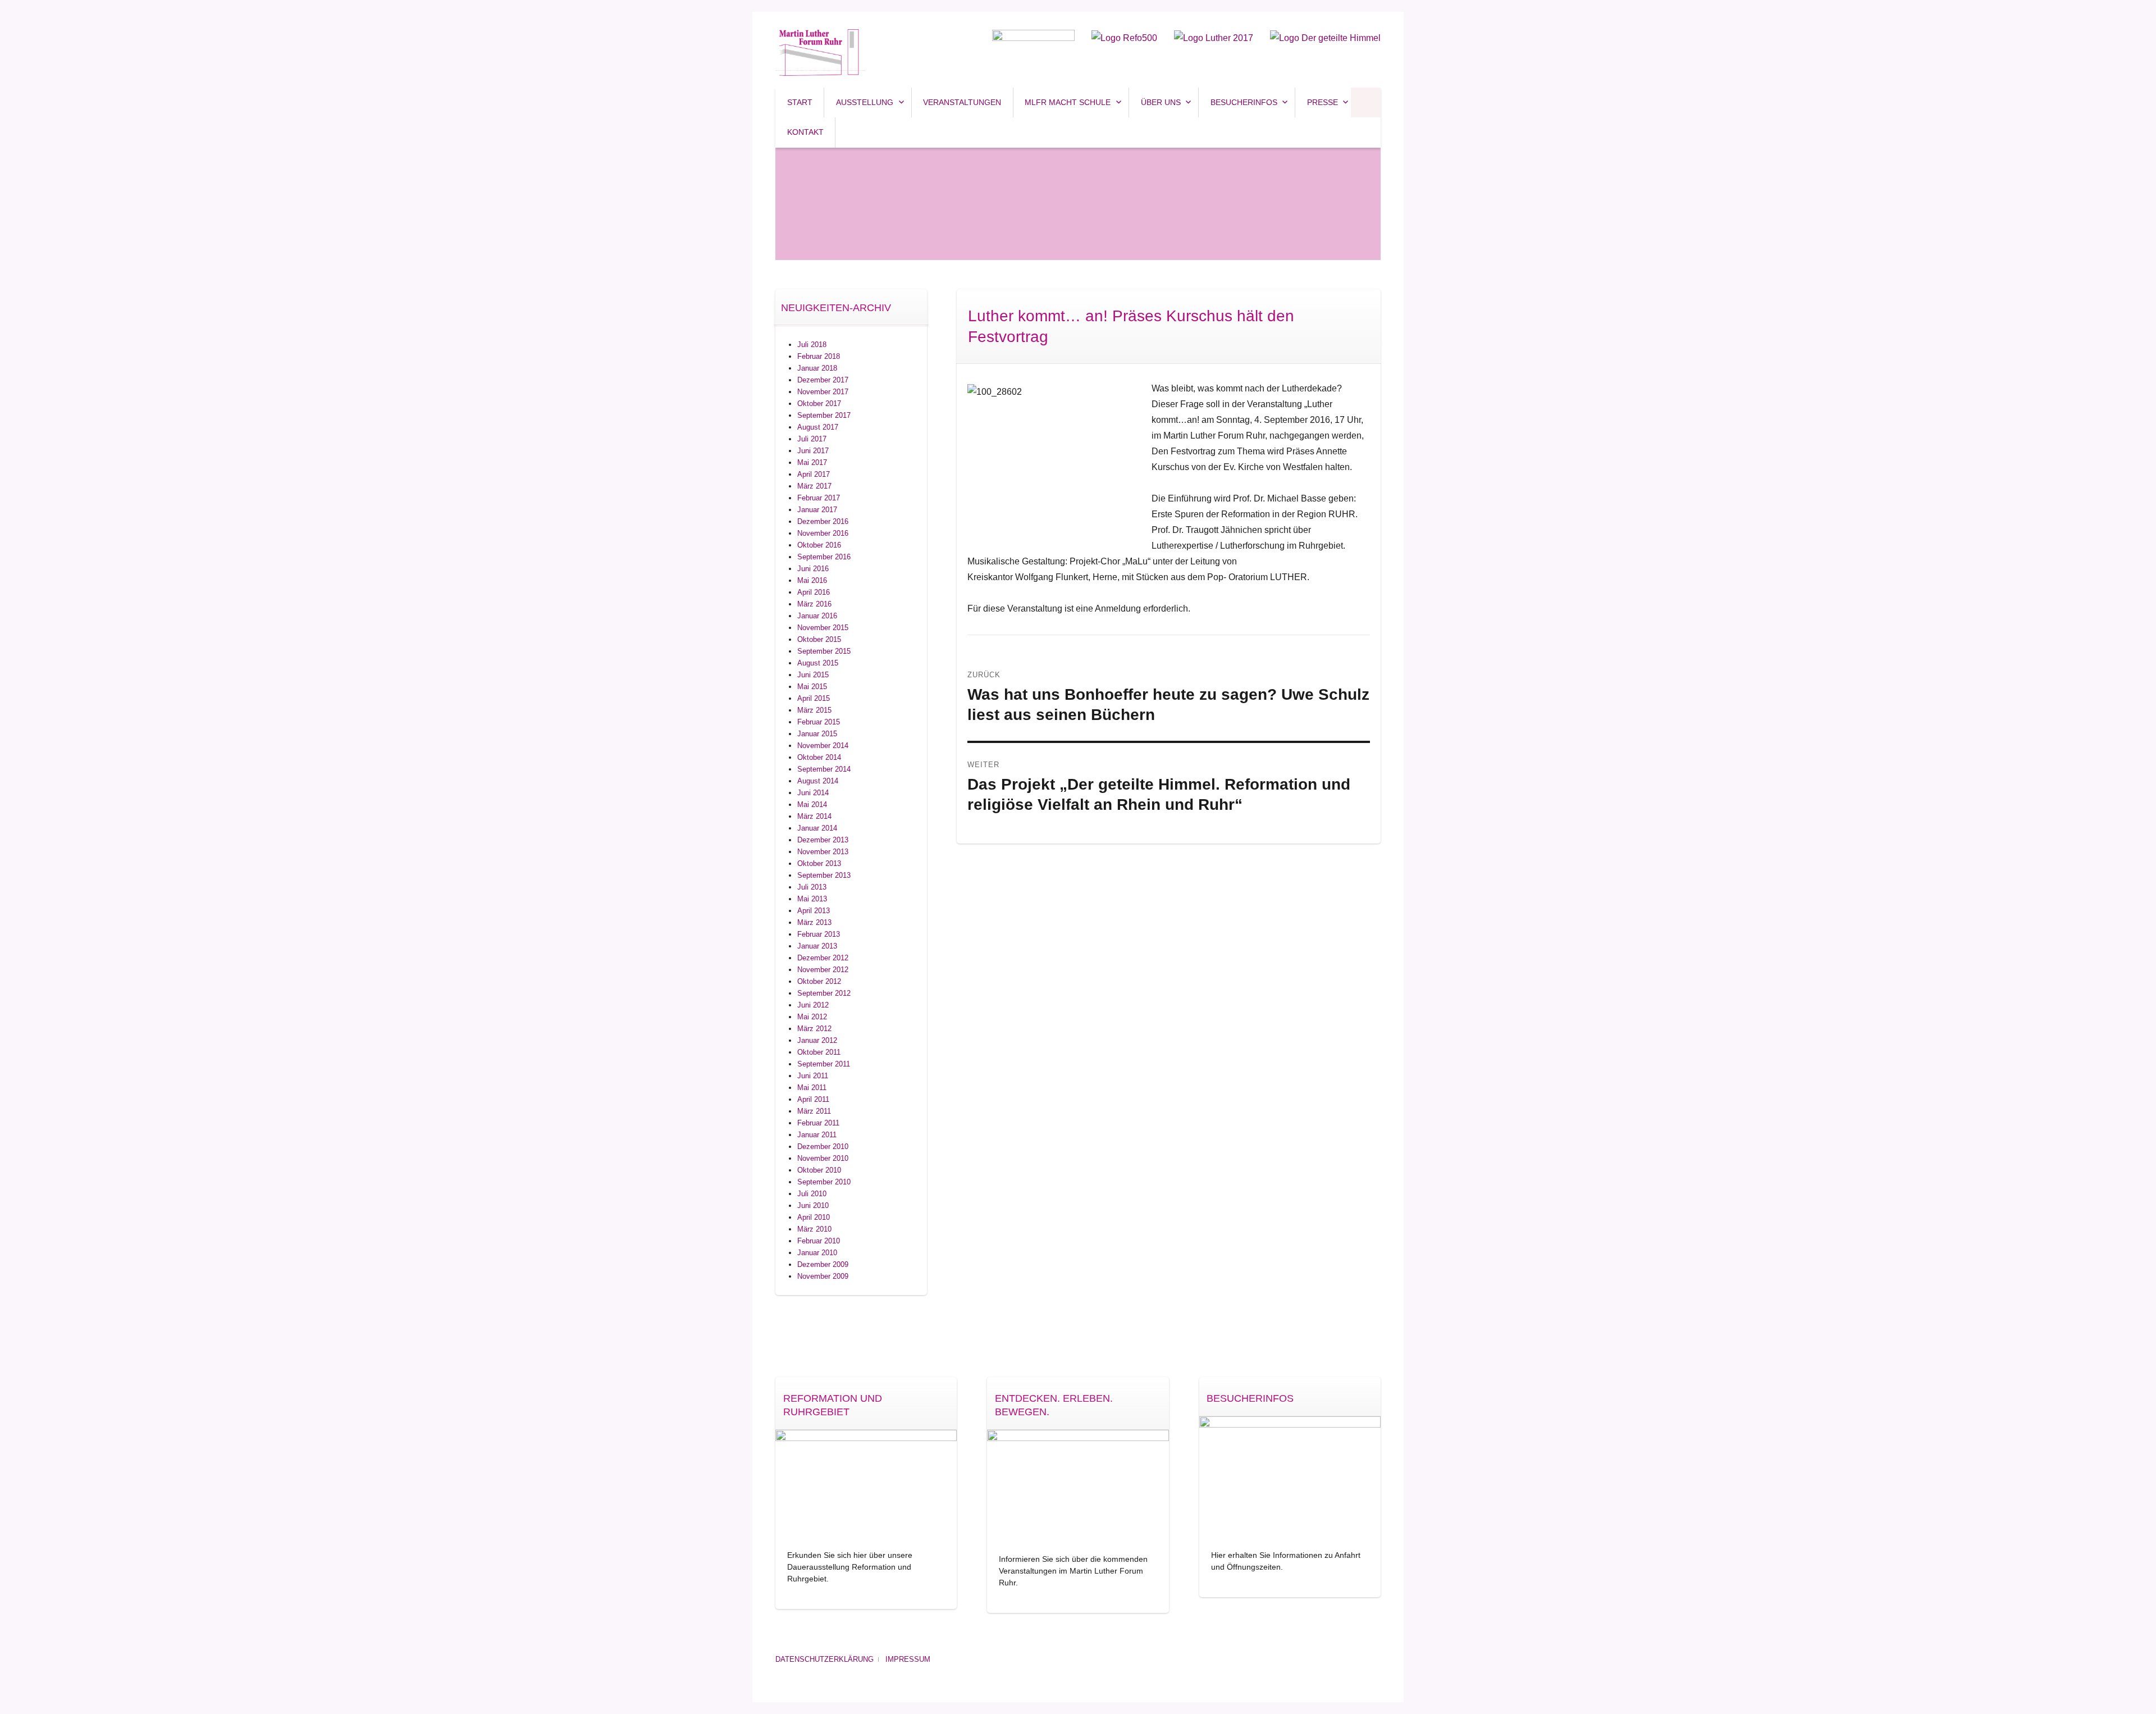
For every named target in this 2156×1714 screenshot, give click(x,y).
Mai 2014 (812, 804)
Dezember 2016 (823, 521)
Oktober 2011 (819, 1052)
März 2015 (814, 710)
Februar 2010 (819, 1241)
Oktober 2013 (819, 863)
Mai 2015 (812, 687)
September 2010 (824, 1182)
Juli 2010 (812, 1194)
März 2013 (814, 922)
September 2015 (824, 651)
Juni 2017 (813, 451)
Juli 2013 (812, 887)
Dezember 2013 (823, 840)
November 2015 (823, 628)
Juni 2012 (813, 1005)
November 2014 (823, 746)
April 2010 (814, 1217)
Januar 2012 (817, 1040)
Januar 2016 (817, 616)
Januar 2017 (817, 510)
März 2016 (814, 604)
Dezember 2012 (823, 958)
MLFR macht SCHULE (1068, 102)
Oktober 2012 (819, 981)
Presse (1323, 102)
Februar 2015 (819, 722)
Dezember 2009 (823, 1264)
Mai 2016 (812, 580)
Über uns (1161, 102)
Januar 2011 (817, 1135)
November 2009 (823, 1276)
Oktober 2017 (819, 404)
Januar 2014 (817, 828)
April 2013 (814, 911)
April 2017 (814, 474)
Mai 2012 (812, 1017)
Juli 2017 (812, 439)
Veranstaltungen (962, 102)
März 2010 (814, 1229)
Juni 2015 (813, 675)
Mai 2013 (812, 899)
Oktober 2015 (819, 639)
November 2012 (823, 970)
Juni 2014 (813, 793)
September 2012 (824, 993)
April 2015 (814, 698)
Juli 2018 (812, 345)
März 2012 (814, 1029)
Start (800, 102)
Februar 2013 (819, 934)
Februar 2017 (819, 498)
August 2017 (818, 427)
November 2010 (823, 1158)
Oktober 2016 (819, 545)
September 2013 (824, 875)
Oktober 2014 (819, 757)
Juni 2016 (813, 569)
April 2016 (814, 592)
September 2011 (824, 1064)
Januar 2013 (817, 946)
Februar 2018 (819, 356)
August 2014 (818, 781)
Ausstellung (865, 102)
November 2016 (823, 533)
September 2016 (824, 557)
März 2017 (814, 486)
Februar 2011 (818, 1123)
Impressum (908, 1659)
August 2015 (818, 663)
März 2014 (814, 816)
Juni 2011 (813, 1076)
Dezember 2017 (823, 380)
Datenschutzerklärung (825, 1659)
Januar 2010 (817, 1253)
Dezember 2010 (823, 1147)
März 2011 (814, 1111)
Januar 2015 (817, 734)
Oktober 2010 (819, 1170)
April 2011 (813, 1099)
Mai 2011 (812, 1088)
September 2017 (824, 415)
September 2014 (824, 769)
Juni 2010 (813, 1205)
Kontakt (805, 132)
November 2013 (823, 852)
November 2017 (823, 392)
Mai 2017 (812, 462)
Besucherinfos (1244, 102)
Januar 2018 (817, 368)
